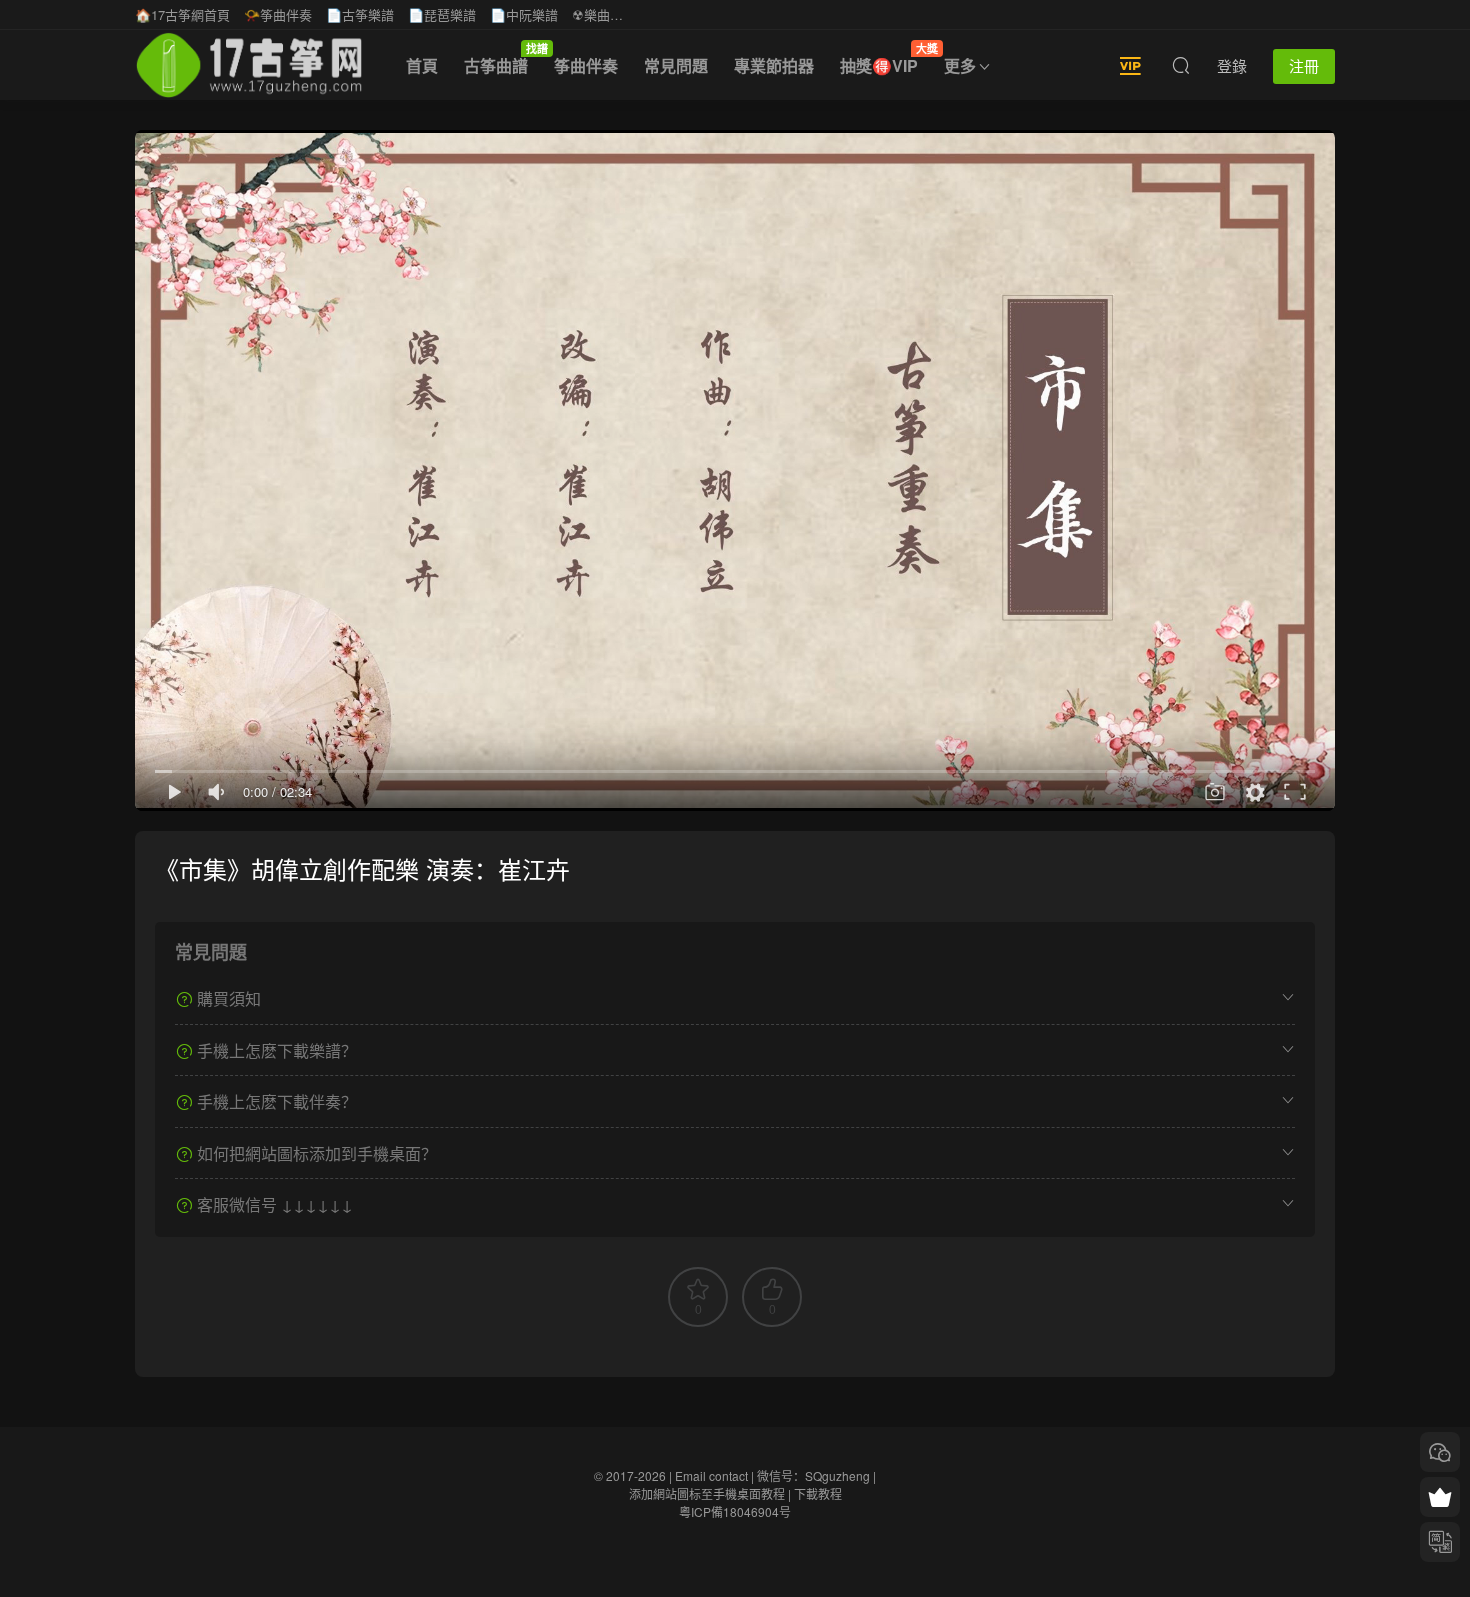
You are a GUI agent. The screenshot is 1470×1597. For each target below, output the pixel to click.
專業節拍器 (774, 65)
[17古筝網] (249, 65)
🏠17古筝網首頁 (182, 14)
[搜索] (1181, 65)
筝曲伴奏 (586, 65)
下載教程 (818, 1493)
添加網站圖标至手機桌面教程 (707, 1493)
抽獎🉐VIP (885, 59)
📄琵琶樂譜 (442, 14)
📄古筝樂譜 (360, 14)
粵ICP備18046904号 (735, 1511)
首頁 (422, 65)
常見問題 (676, 65)
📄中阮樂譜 (524, 14)
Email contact (711, 1475)
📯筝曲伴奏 (278, 14)
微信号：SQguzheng (813, 1475)
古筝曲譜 (502, 59)
